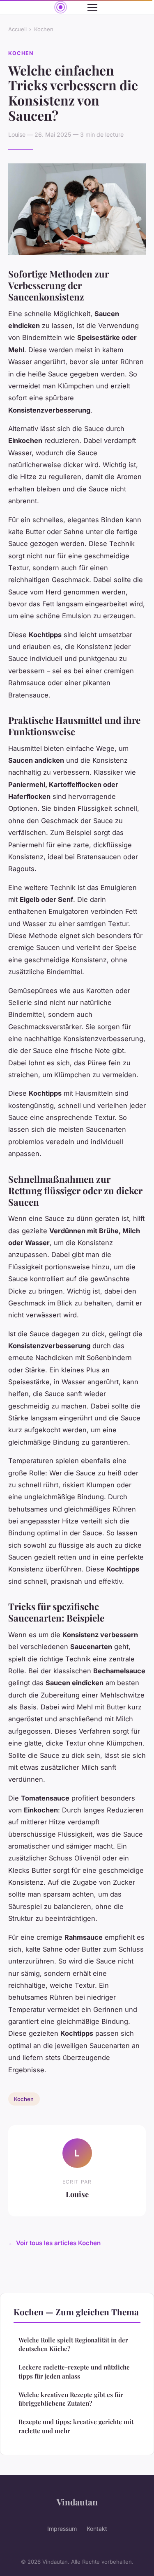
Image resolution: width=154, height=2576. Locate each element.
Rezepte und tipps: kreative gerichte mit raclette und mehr (76, 2426)
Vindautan (77, 2502)
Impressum (62, 2529)
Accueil (17, 29)
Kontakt (97, 2529)
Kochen (44, 29)
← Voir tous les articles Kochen (54, 2243)
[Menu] (92, 7)
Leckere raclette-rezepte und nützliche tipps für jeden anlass (74, 2371)
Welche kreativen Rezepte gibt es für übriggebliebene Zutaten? (71, 2399)
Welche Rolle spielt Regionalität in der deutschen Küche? (73, 2344)
